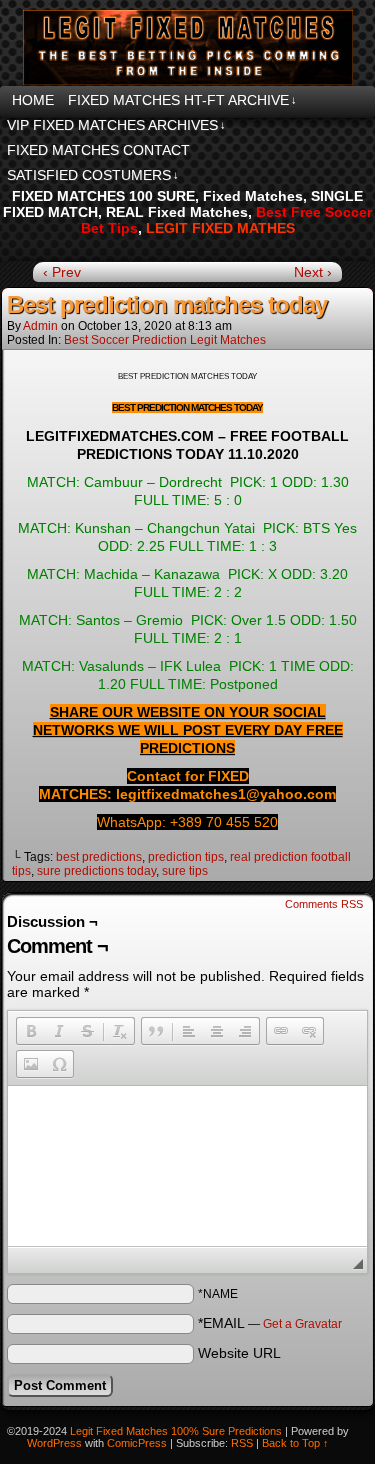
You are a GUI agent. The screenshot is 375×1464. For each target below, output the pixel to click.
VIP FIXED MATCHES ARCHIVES (116, 125)
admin (40, 326)
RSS (242, 1443)
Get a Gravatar (302, 1324)
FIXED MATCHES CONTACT (98, 150)
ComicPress (137, 1443)
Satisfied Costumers (93, 175)
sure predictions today (96, 871)
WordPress (54, 1443)
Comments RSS (324, 904)
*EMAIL (270, 1323)
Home (33, 100)
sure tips (185, 871)
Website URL (239, 1353)
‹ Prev (62, 272)
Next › (313, 272)
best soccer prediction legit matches (165, 340)
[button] (31, 1031)
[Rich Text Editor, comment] (187, 1166)
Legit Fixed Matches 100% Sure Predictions (176, 1431)
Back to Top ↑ (295, 1443)
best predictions (99, 857)
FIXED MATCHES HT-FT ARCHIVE (182, 100)
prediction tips (186, 857)
